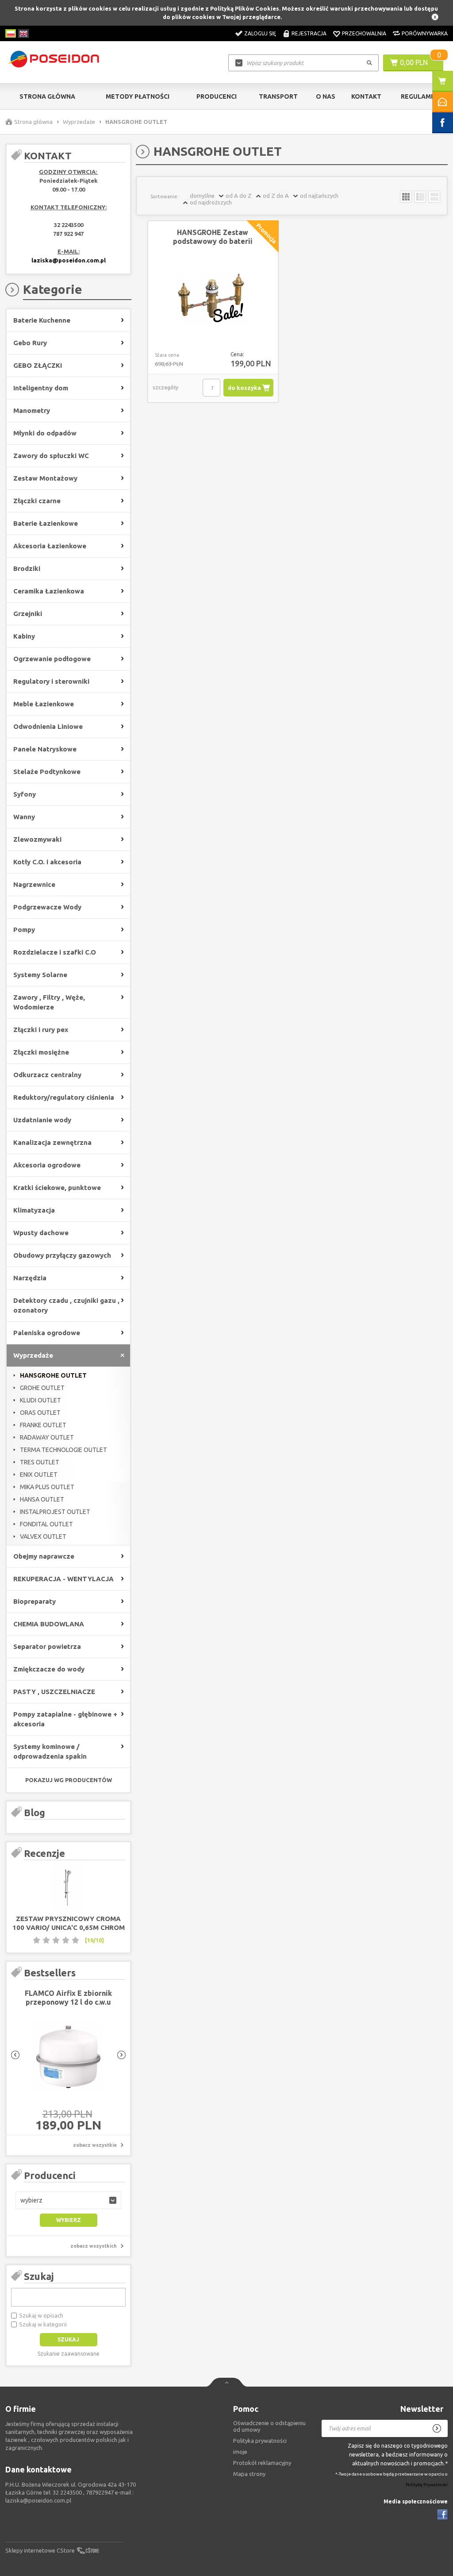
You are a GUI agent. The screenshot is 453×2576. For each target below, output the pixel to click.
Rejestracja (309, 33)
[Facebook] (442, 2514)
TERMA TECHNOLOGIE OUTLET (63, 1450)
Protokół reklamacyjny (262, 2463)
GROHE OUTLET (42, 1388)
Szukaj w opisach (41, 2315)
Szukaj (39, 2276)
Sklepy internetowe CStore (40, 2550)
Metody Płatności (138, 96)
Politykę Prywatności (427, 2485)
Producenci (217, 96)
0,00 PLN (414, 62)
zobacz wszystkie (95, 2145)
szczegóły (165, 387)
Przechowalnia (364, 33)
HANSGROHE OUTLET (53, 1375)
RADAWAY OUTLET (47, 1437)
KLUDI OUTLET (40, 1400)
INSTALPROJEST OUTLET (55, 1512)
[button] (68, 2200)
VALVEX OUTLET (43, 1536)
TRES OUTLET (40, 1462)
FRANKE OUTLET (43, 1425)
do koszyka (244, 388)
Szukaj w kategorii (43, 2324)
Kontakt (366, 96)
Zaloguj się (260, 33)
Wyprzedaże (79, 122)
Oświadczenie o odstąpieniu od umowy (269, 2426)
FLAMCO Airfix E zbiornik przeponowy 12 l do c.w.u (68, 1998)
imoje (240, 2452)
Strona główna (47, 96)
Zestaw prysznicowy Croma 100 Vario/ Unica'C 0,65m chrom (69, 1923)
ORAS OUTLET (40, 1413)
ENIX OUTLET (39, 1475)
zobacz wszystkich (94, 2246)
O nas (326, 96)
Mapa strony (249, 2474)
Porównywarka (425, 33)
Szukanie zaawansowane (69, 2354)
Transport (278, 96)
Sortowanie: (165, 196)
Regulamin (419, 96)
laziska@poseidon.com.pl (69, 260)
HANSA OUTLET (42, 1499)
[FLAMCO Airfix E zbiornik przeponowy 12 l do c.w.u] (68, 2057)
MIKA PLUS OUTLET (47, 1487)
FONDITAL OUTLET (46, 1524)
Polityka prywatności (260, 2441)
